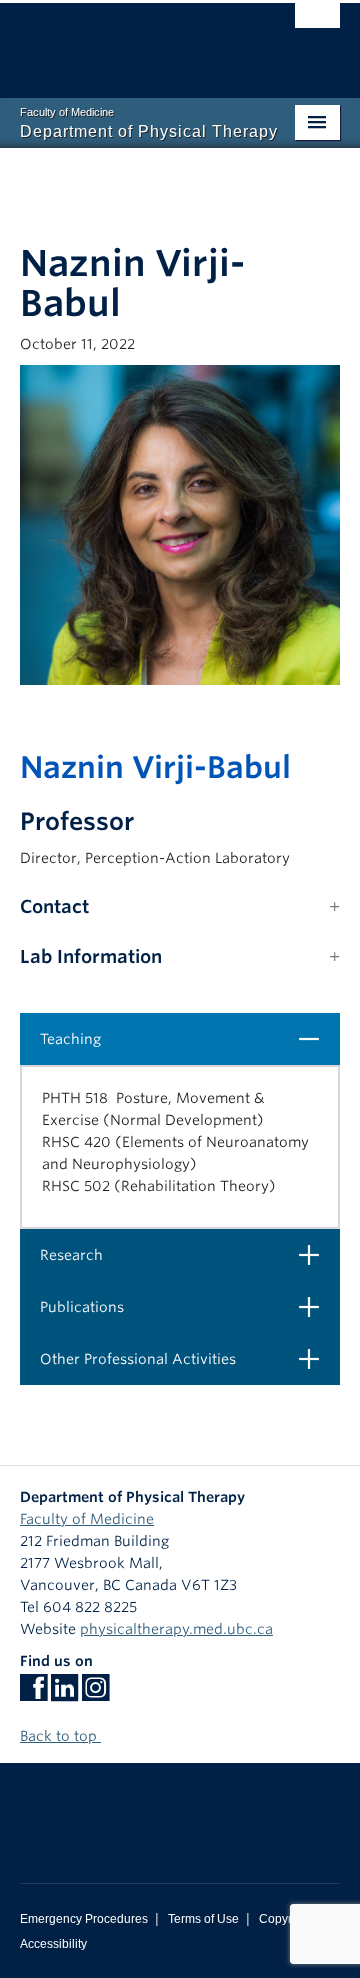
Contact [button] (54, 906)
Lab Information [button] (91, 956)
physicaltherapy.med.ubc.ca (176, 1629)
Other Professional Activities (187, 1358)
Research (187, 1254)
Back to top (60, 1736)
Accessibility (53, 1944)
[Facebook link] (33, 1694)
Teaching (187, 1038)
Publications (187, 1306)
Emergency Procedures (84, 1919)
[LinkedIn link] (64, 1694)
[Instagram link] (95, 1694)
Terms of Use (203, 1919)
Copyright (285, 1919)
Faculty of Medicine (87, 1519)
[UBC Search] (317, 25)
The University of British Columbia (132, 41)
